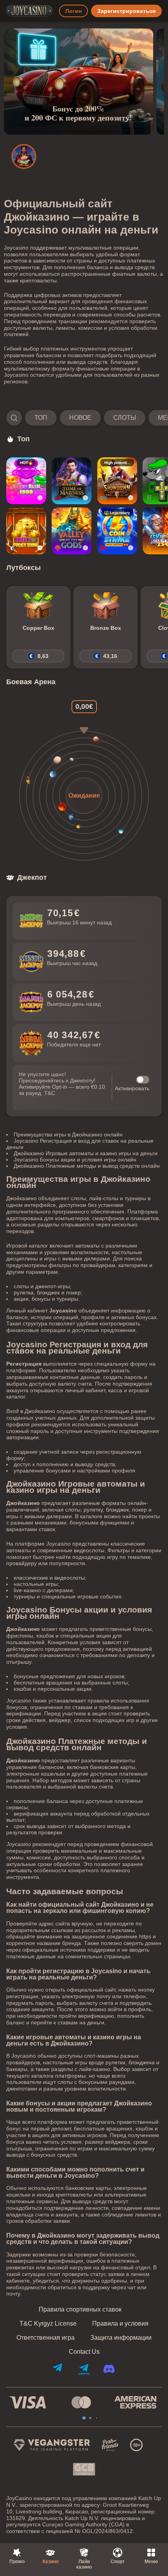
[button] (84, 418)
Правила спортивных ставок (80, 2310)
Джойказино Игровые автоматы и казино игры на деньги (86, 1153)
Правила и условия (120, 2324)
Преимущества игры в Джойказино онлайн (68, 1134)
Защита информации (121, 2338)
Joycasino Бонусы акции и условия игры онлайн (75, 1159)
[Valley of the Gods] (71, 531)
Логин (73, 11)
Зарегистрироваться (126, 11)
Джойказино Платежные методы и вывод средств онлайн (87, 1166)
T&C (50, 1093)
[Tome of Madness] (71, 481)
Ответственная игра (46, 2338)
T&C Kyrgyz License (48, 2324)
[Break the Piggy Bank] (26, 531)
